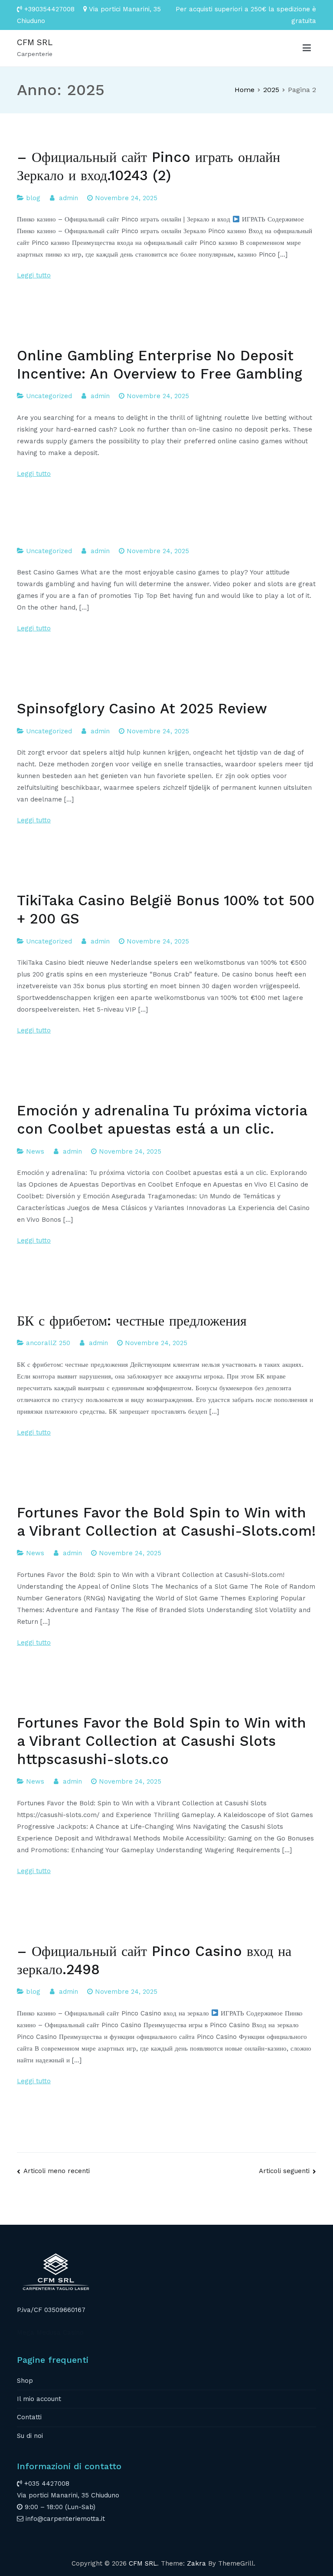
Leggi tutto (34, 275)
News (35, 1151)
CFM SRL (35, 42)
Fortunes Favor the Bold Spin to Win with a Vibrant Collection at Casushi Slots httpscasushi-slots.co (162, 1741)
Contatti (29, 2417)
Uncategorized (49, 396)
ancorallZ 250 (48, 1343)
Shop (25, 2381)
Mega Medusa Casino (50, 2332)
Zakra (196, 2563)
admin (69, 198)
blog (33, 198)
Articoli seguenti (284, 2171)
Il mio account (39, 2399)
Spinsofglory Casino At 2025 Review (142, 709)
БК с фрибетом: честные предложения (132, 1321)
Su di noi (30, 2436)
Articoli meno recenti (57, 2171)
